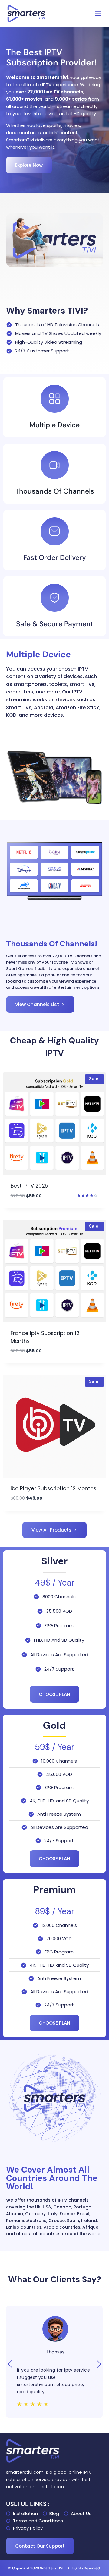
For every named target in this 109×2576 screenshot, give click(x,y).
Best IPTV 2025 (29, 1186)
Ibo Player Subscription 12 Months (53, 1488)
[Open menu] (98, 14)
